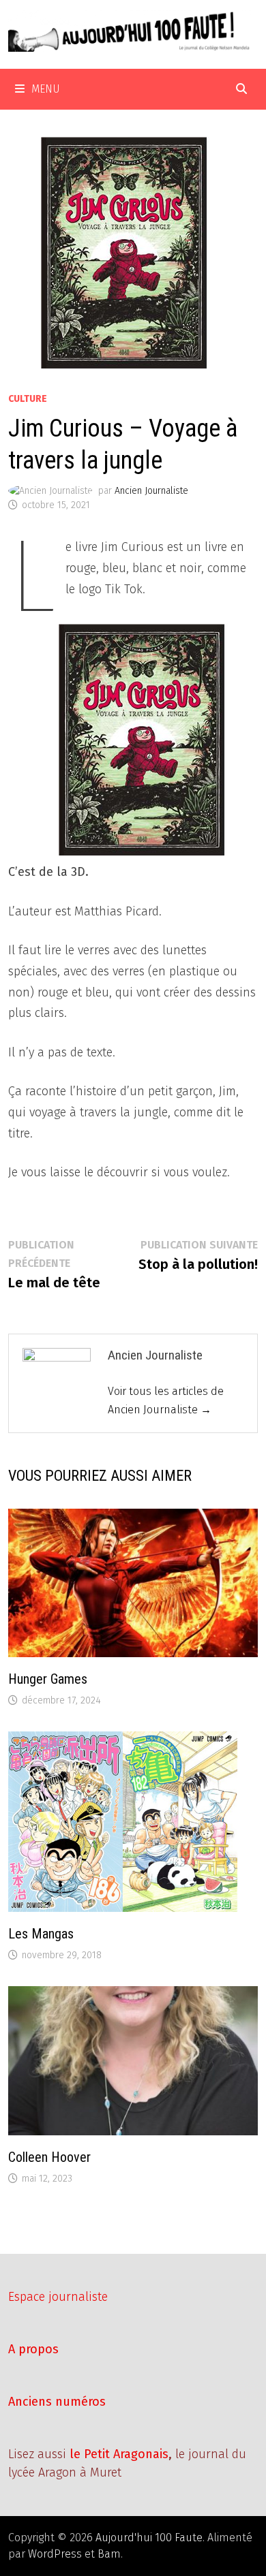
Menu (46, 89)
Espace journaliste (58, 2297)
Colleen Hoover (49, 2157)
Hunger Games (48, 1679)
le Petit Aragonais (119, 2454)
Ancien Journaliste (151, 491)
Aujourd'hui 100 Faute (149, 2538)
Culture (28, 399)
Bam (109, 2554)
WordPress (55, 2554)
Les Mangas (41, 1934)
